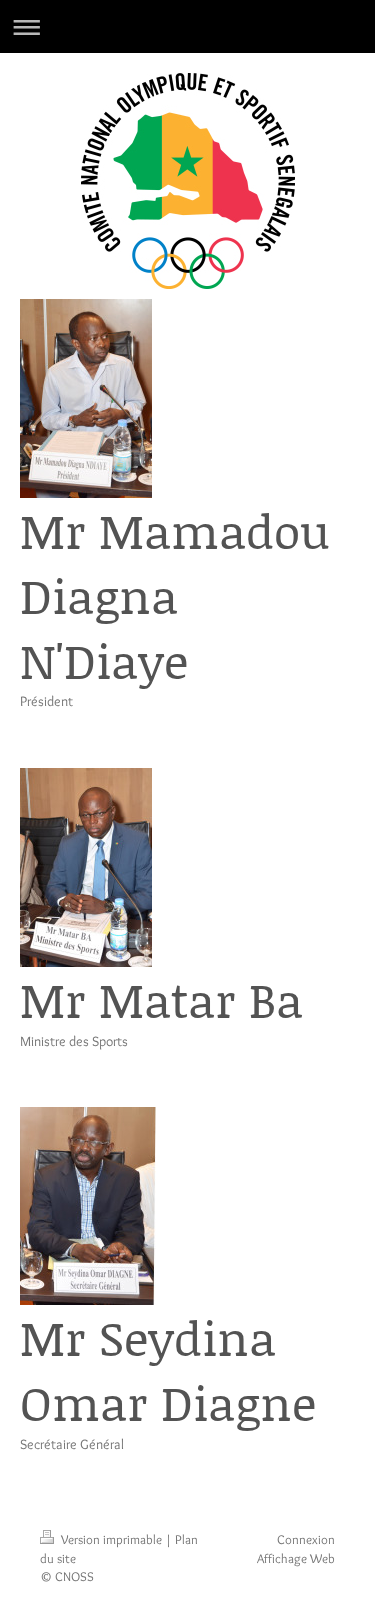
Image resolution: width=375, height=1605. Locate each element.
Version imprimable (111, 1539)
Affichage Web (296, 1558)
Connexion (306, 1539)
